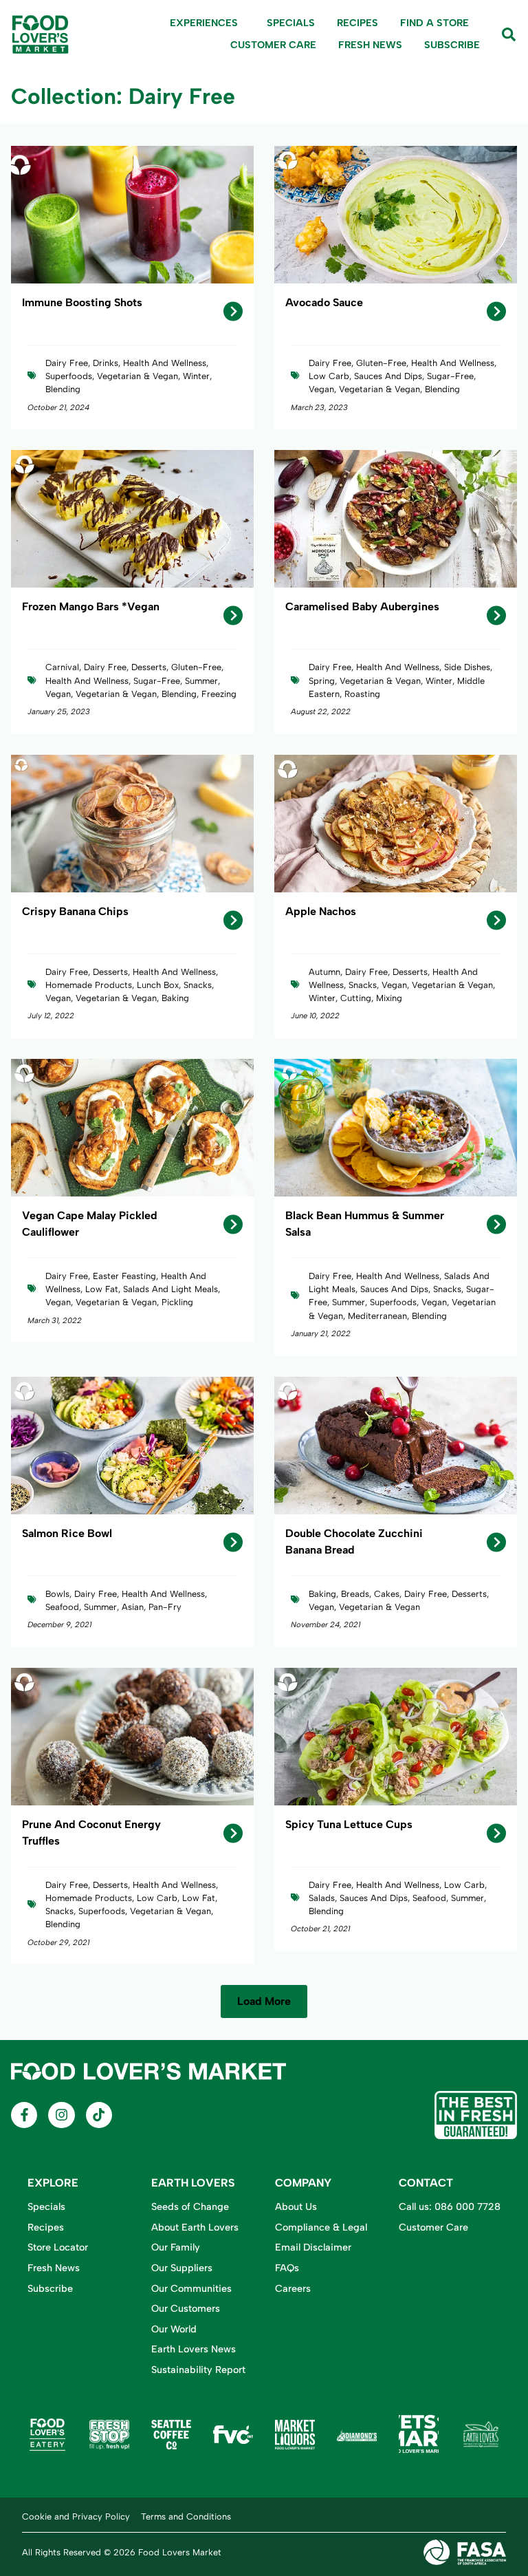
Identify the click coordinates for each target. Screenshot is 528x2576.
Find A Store (434, 23)
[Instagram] (61, 2115)
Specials (291, 23)
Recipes (357, 23)
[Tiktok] (99, 2115)
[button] (264, 2001)
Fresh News (370, 45)
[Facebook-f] (24, 2115)
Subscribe (452, 45)
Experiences (204, 23)
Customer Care (273, 45)
